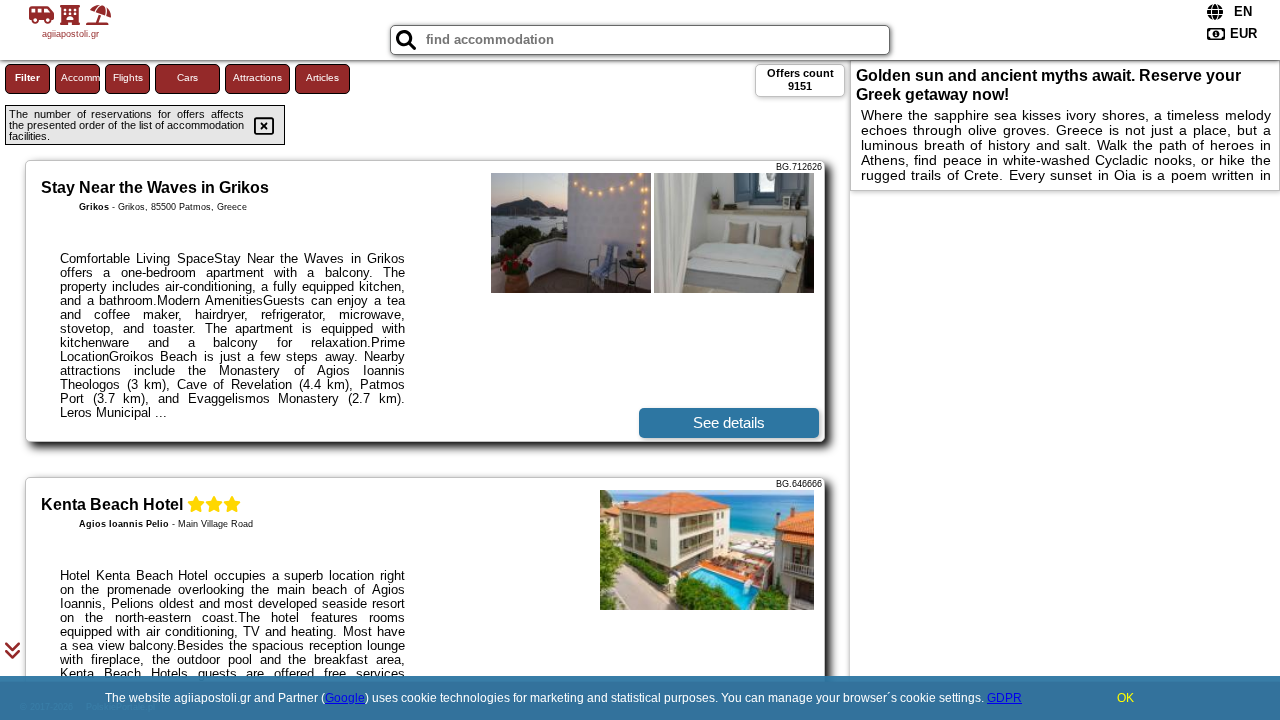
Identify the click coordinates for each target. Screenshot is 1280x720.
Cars (187, 77)
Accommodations (80, 77)
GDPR (1004, 698)
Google (345, 698)
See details (729, 422)
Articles (322, 77)
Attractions (257, 77)
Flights (128, 77)
